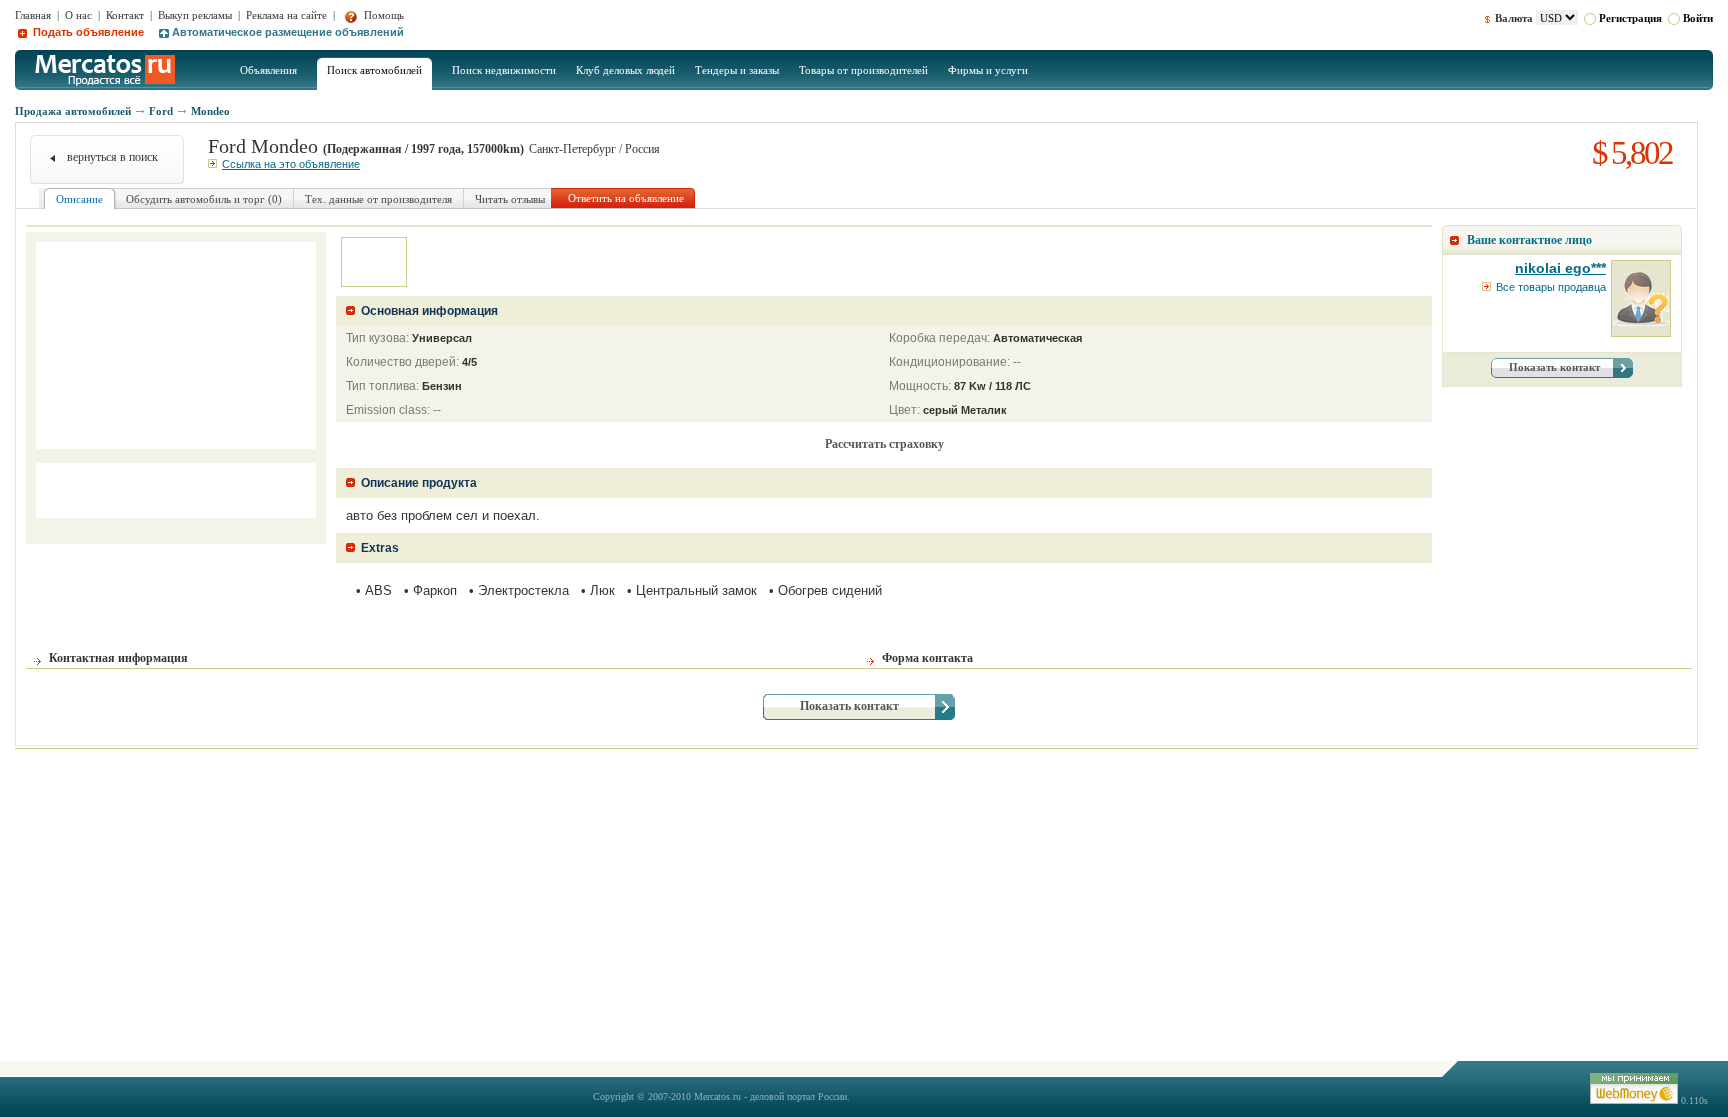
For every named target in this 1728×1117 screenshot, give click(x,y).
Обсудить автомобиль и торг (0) (204, 199)
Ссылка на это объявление (291, 164)
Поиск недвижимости (504, 70)
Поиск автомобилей (374, 70)
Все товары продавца (1551, 287)
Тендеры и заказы (737, 70)
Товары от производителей (863, 70)
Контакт (125, 15)
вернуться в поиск (112, 157)
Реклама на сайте (286, 15)
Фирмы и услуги (988, 70)
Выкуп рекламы (195, 15)
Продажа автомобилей (73, 111)
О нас (78, 15)
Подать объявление (87, 32)
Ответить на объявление (626, 198)
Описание (79, 199)
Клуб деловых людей (625, 70)
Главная (33, 15)
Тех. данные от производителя (378, 199)
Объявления (268, 70)
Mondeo (210, 111)
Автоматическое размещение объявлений (288, 32)
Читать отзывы (510, 199)
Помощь (382, 15)
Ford (161, 111)
